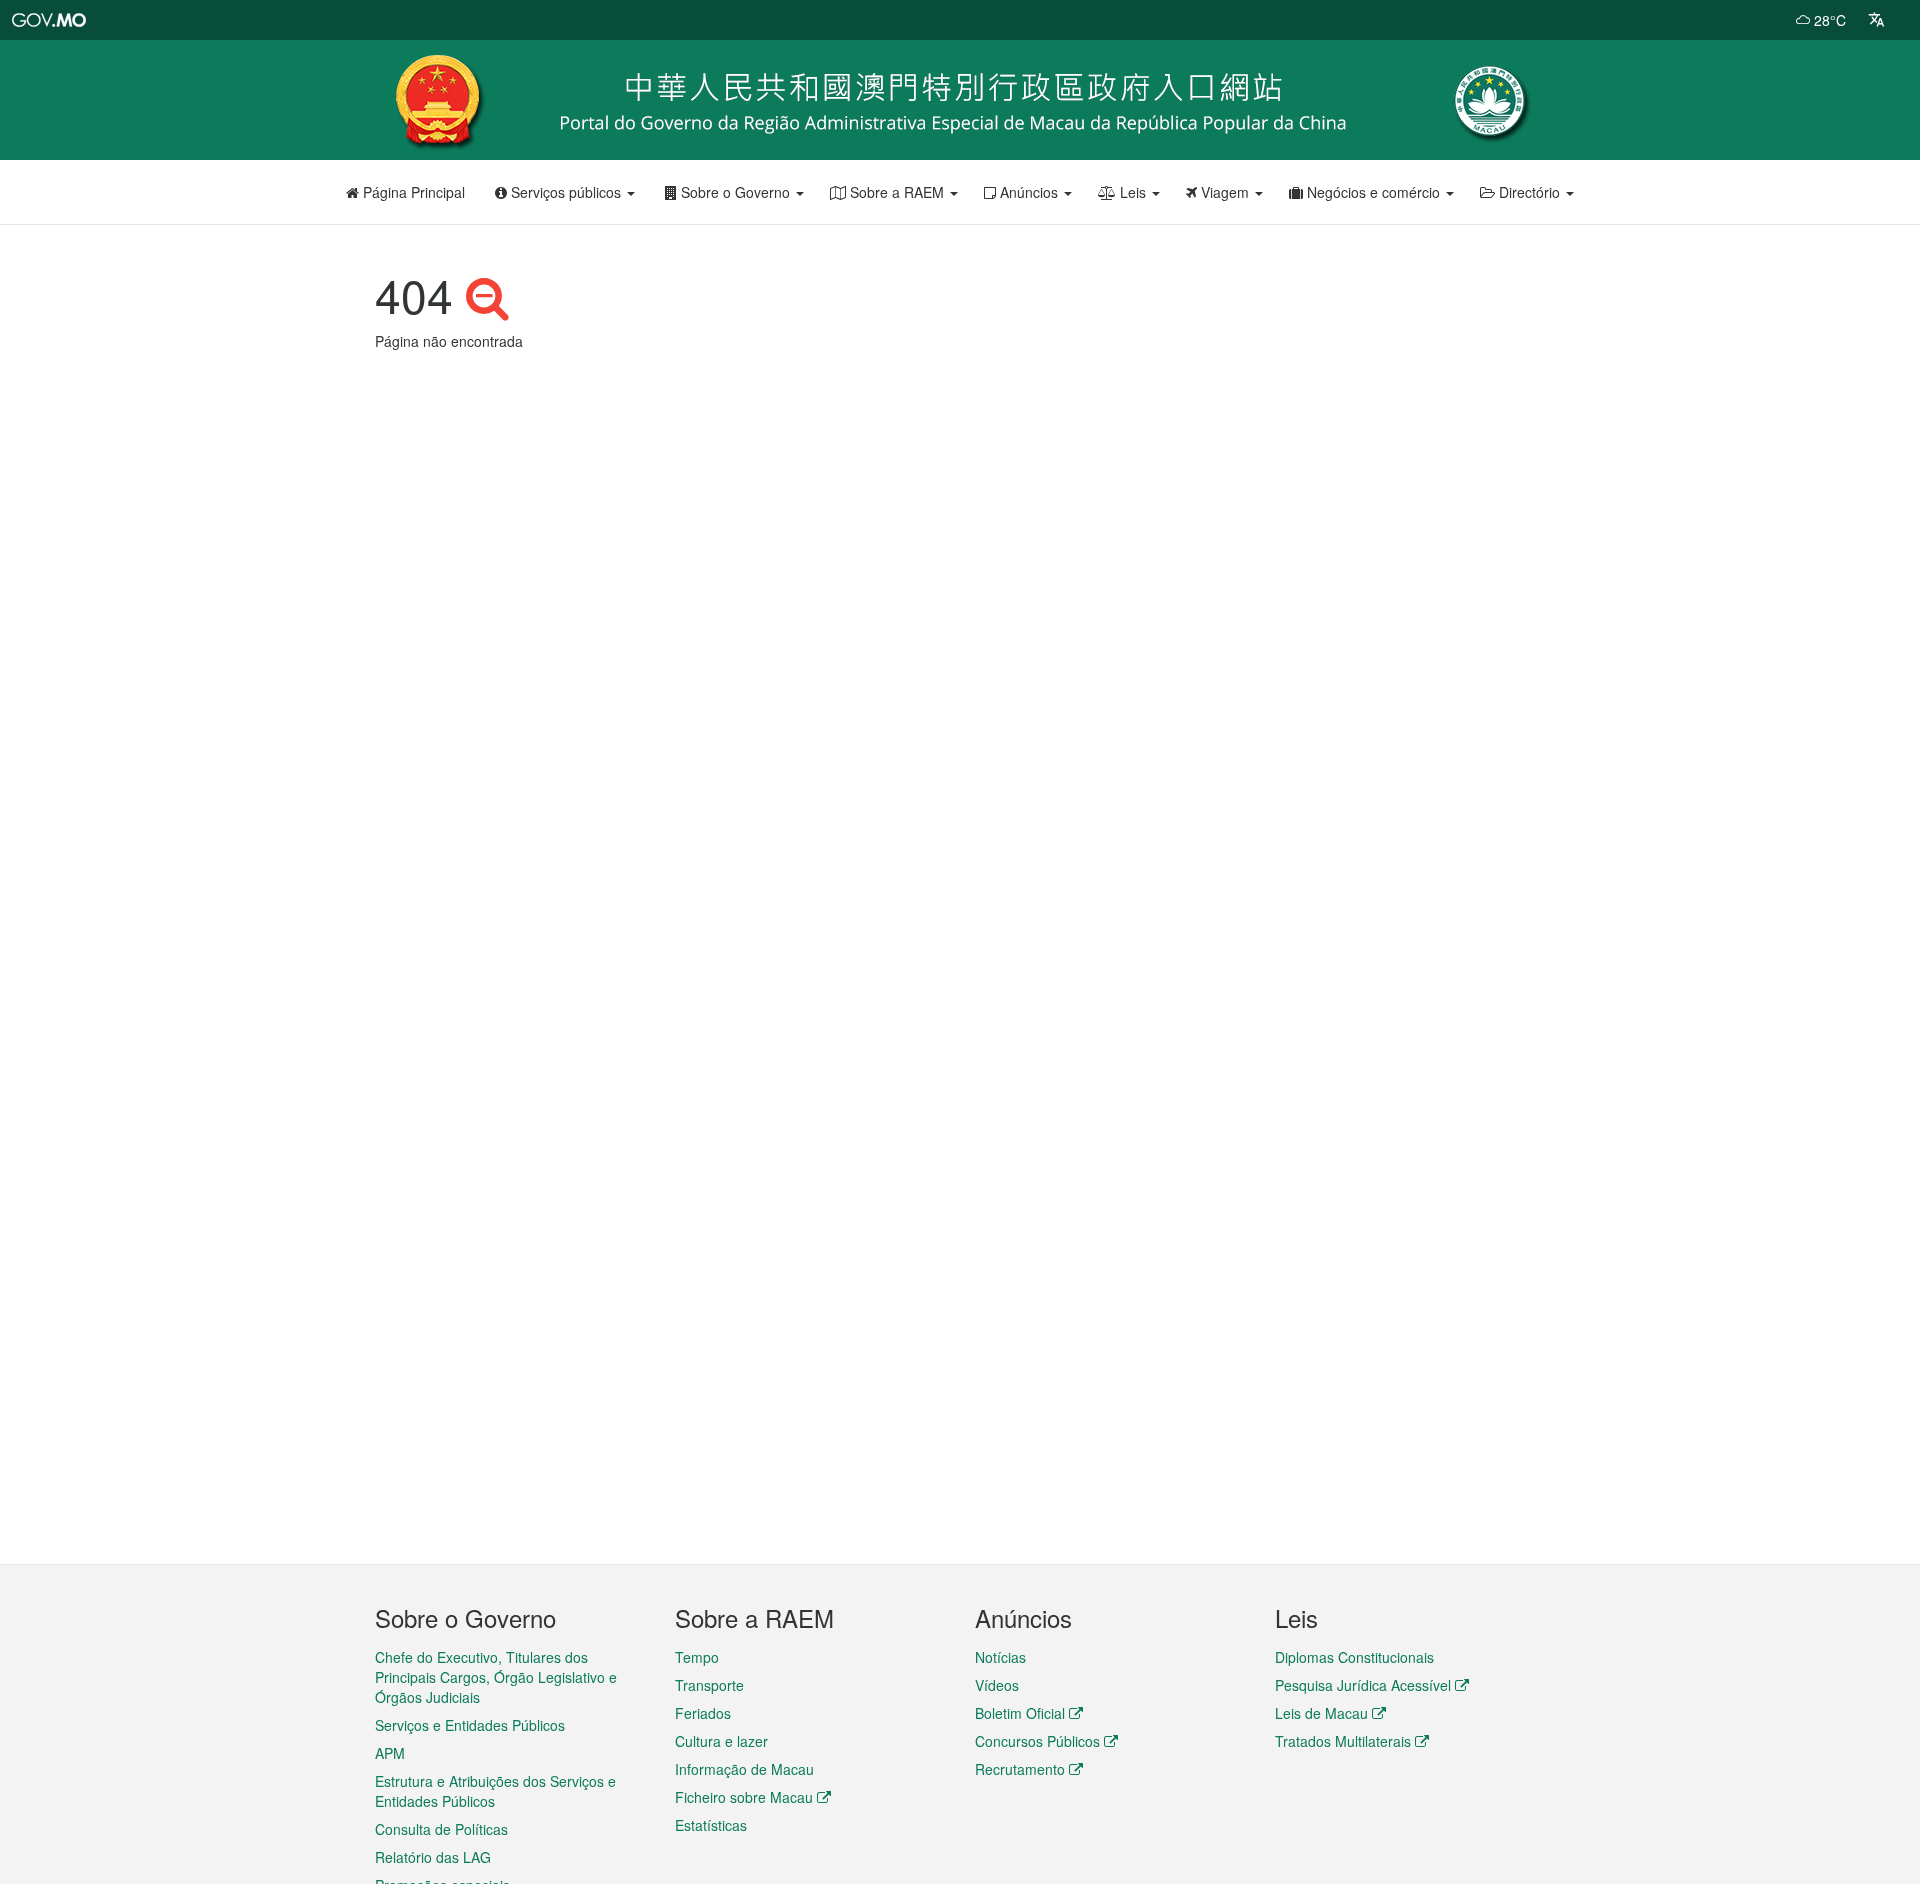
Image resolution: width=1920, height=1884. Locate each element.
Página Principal (412, 192)
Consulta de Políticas (441, 1829)
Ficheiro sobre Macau (744, 1797)
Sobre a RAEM (897, 192)
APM (390, 1753)
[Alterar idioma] (1876, 20)
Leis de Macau (1321, 1713)
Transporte (709, 1685)
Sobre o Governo (735, 192)
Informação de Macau (744, 1769)
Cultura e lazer (721, 1741)
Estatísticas (711, 1825)
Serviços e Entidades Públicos (470, 1725)
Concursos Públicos (1037, 1741)
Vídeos (997, 1685)
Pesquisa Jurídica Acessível (1363, 1685)
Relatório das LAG (433, 1857)
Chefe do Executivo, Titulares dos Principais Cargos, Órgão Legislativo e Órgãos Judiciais (496, 1677)
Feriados (703, 1713)
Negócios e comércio (1373, 192)
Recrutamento (1020, 1769)
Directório (1529, 192)
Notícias (1000, 1657)
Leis (1133, 192)
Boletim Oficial (1020, 1713)
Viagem (1225, 192)
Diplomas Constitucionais (1354, 1657)
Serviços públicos (566, 192)
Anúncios (1029, 192)
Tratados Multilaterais (1343, 1741)
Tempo (697, 1657)
